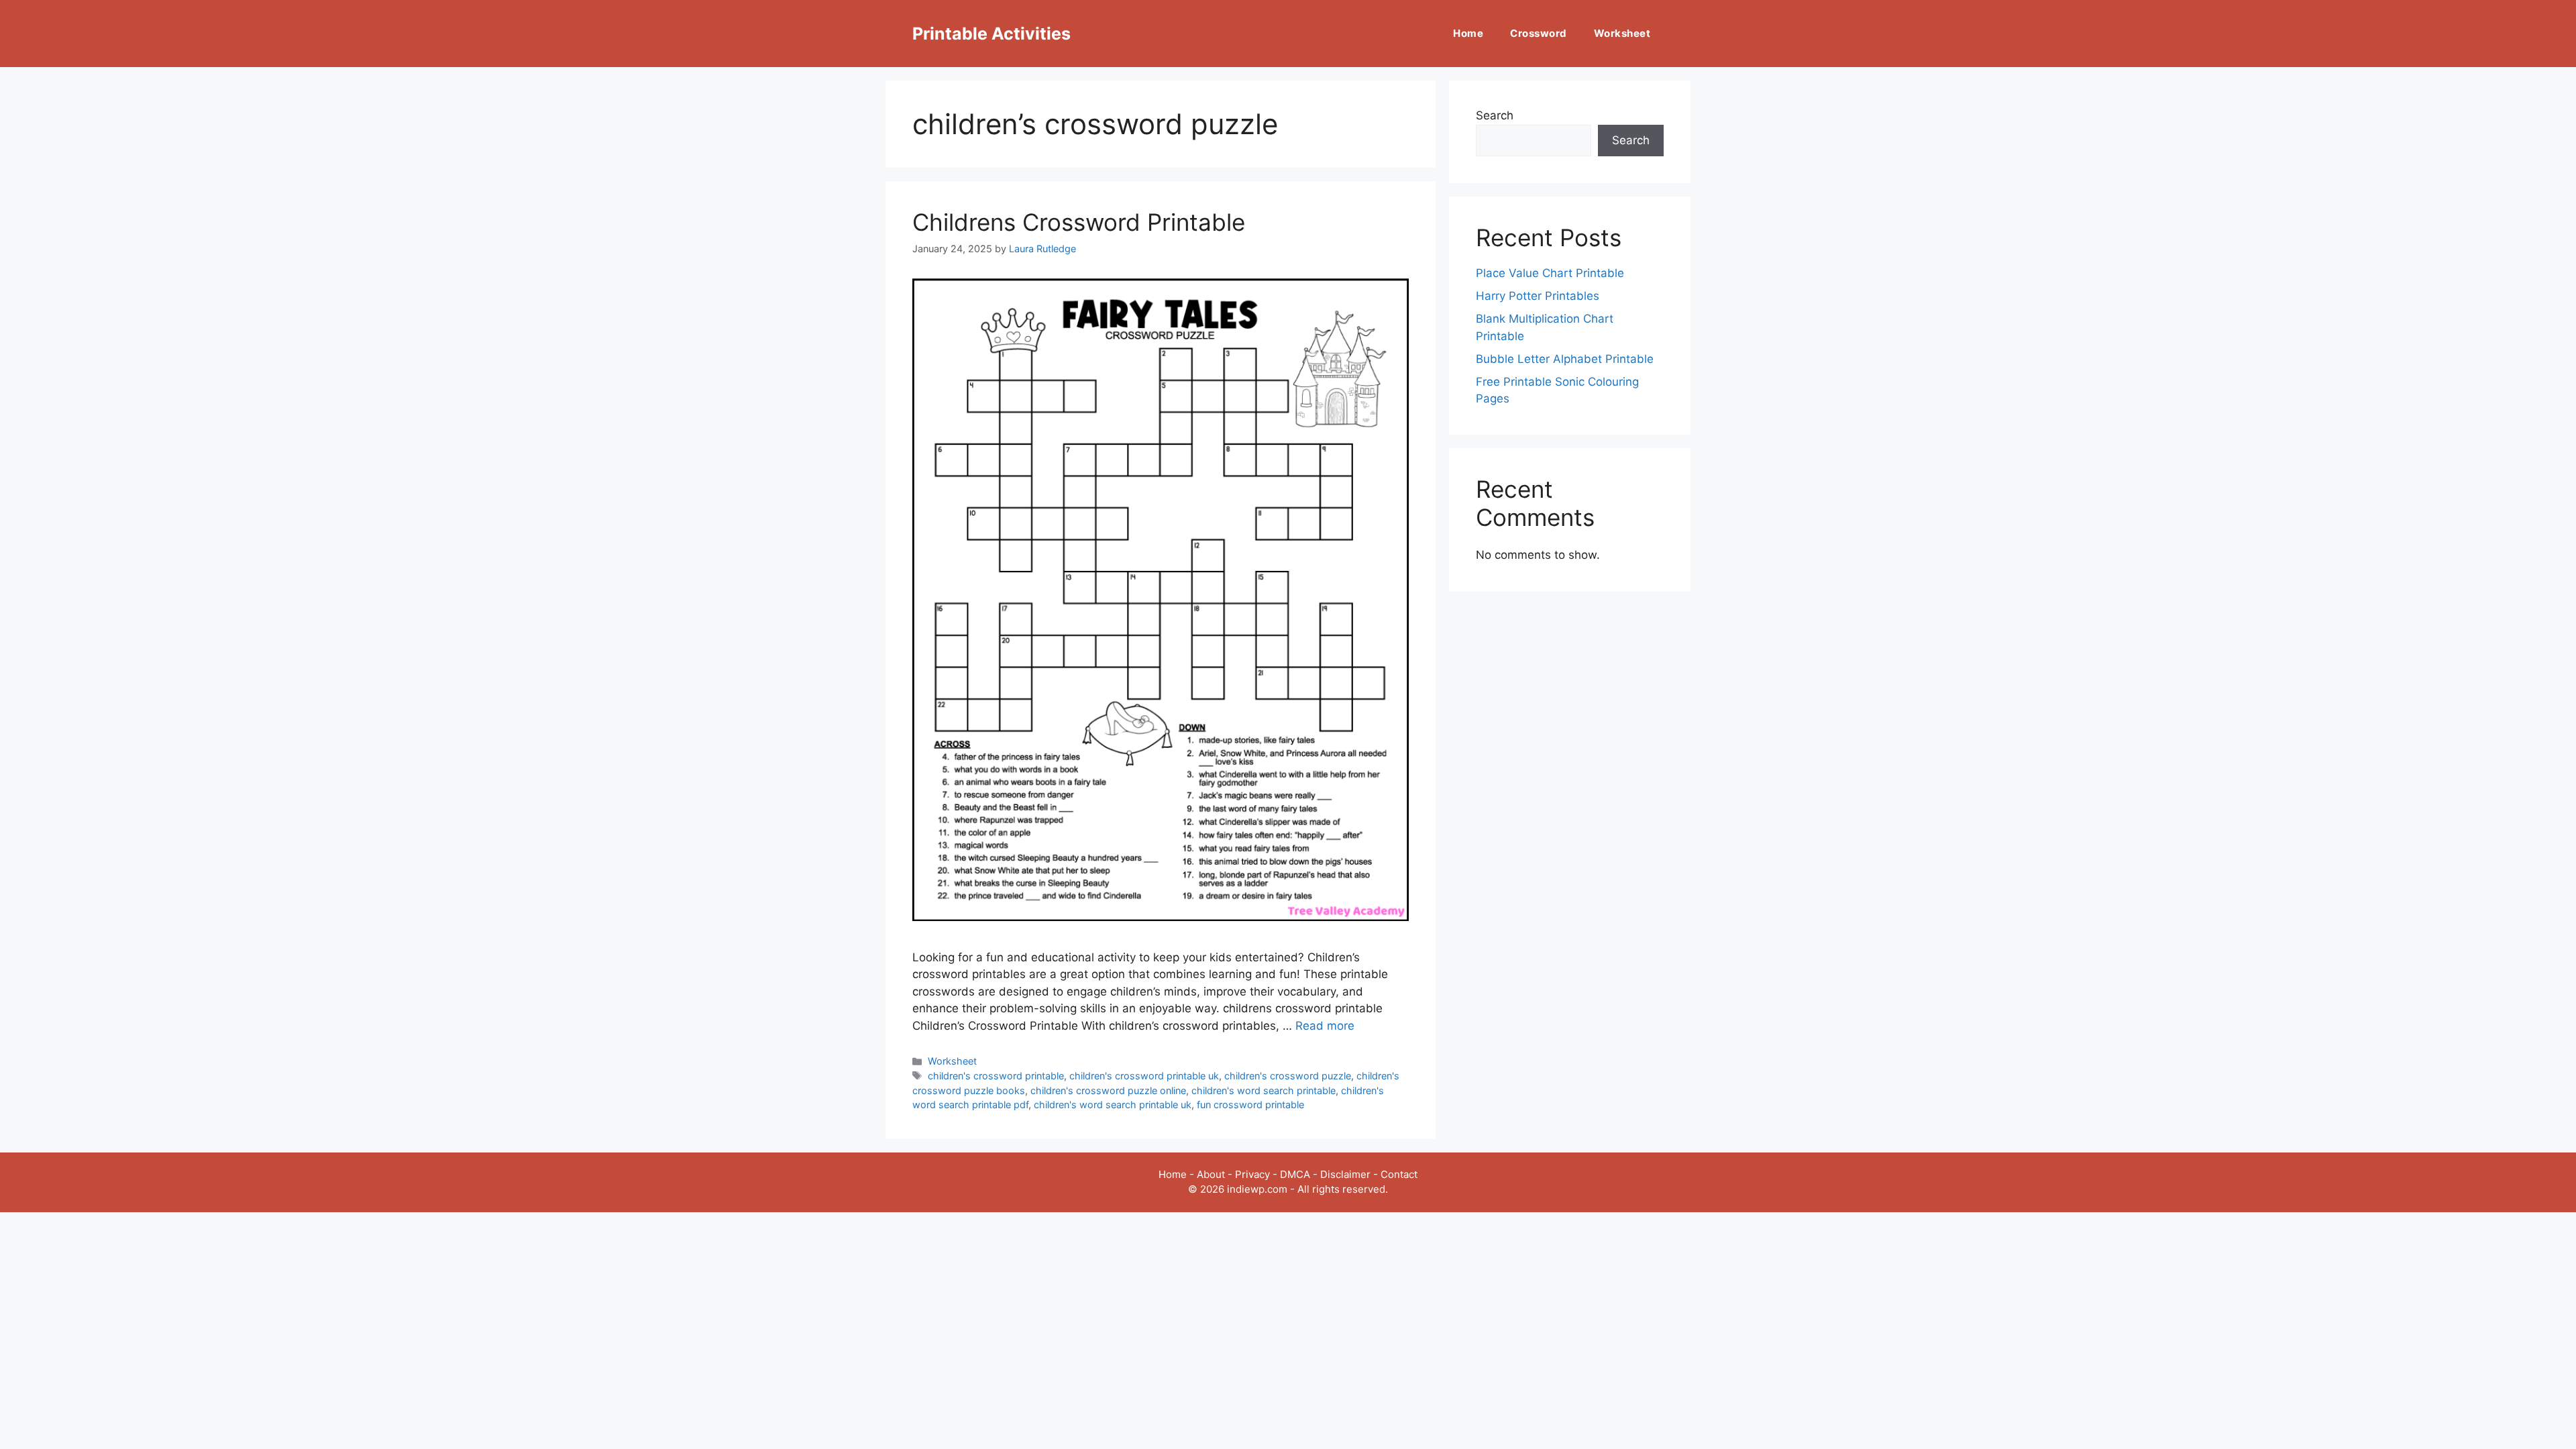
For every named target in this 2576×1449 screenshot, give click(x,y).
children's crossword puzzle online (1108, 1090)
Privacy (1252, 1174)
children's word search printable (1264, 1090)
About (1211, 1174)
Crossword (1539, 33)
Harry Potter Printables (1538, 296)
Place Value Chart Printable (1550, 273)
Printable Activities (991, 34)
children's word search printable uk (1113, 1105)
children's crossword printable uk (1144, 1076)
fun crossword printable (1250, 1105)
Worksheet (1622, 33)
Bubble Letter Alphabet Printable (1565, 359)
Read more (1325, 1026)
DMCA (1295, 1174)
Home (1468, 33)
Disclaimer (1345, 1174)
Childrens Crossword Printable (1079, 222)
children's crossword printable (996, 1076)
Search (1495, 115)
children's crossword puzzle (1288, 1076)
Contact (1399, 1174)
